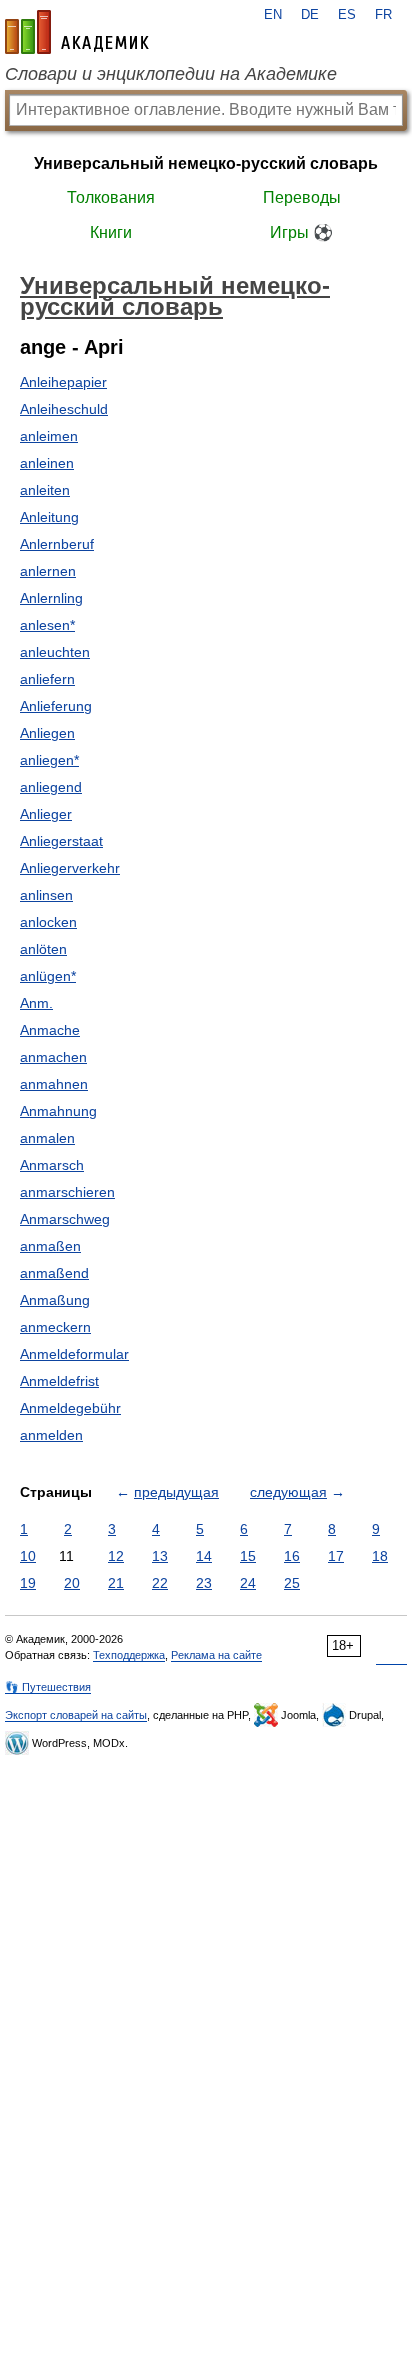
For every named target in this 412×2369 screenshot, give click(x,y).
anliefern (47, 679)
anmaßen (50, 1246)
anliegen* (49, 760)
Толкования (111, 197)
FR (383, 15)
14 (204, 1556)
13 (160, 1556)
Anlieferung (56, 706)
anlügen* (48, 976)
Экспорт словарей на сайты (76, 1715)
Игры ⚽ (301, 232)
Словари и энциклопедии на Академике (171, 74)
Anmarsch (52, 1165)
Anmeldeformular (74, 1354)
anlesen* (47, 625)
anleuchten (55, 652)
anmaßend (54, 1273)
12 (116, 1556)
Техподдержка (129, 1655)
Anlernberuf (57, 544)
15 (248, 1556)
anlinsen (46, 895)
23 (204, 1583)
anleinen (47, 463)
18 (380, 1556)
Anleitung (49, 517)
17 (336, 1556)
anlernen (48, 571)
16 (292, 1556)
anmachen (53, 1057)
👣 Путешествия (48, 1687)
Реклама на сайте (216, 1655)
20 (72, 1583)
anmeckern (55, 1327)
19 (28, 1583)
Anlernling (51, 598)
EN (273, 15)
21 (116, 1583)
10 (28, 1556)
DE (310, 15)
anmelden (51, 1435)
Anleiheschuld (64, 409)
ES (347, 15)
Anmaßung (55, 1300)
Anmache (50, 1030)
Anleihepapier (63, 382)
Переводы (302, 197)
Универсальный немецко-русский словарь (206, 163)
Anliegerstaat (61, 841)
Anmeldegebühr (70, 1408)
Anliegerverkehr (70, 868)
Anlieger (46, 814)
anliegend (51, 787)
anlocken (48, 922)
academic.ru (77, 32)
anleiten (45, 490)
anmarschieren (67, 1192)
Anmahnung (58, 1111)
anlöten (43, 949)
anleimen (49, 436)
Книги (111, 232)
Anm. (36, 1003)
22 (160, 1583)
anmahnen (54, 1084)
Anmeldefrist (59, 1381)
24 (248, 1583)
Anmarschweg (65, 1219)
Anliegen (47, 733)
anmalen (47, 1138)
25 (292, 1583)
